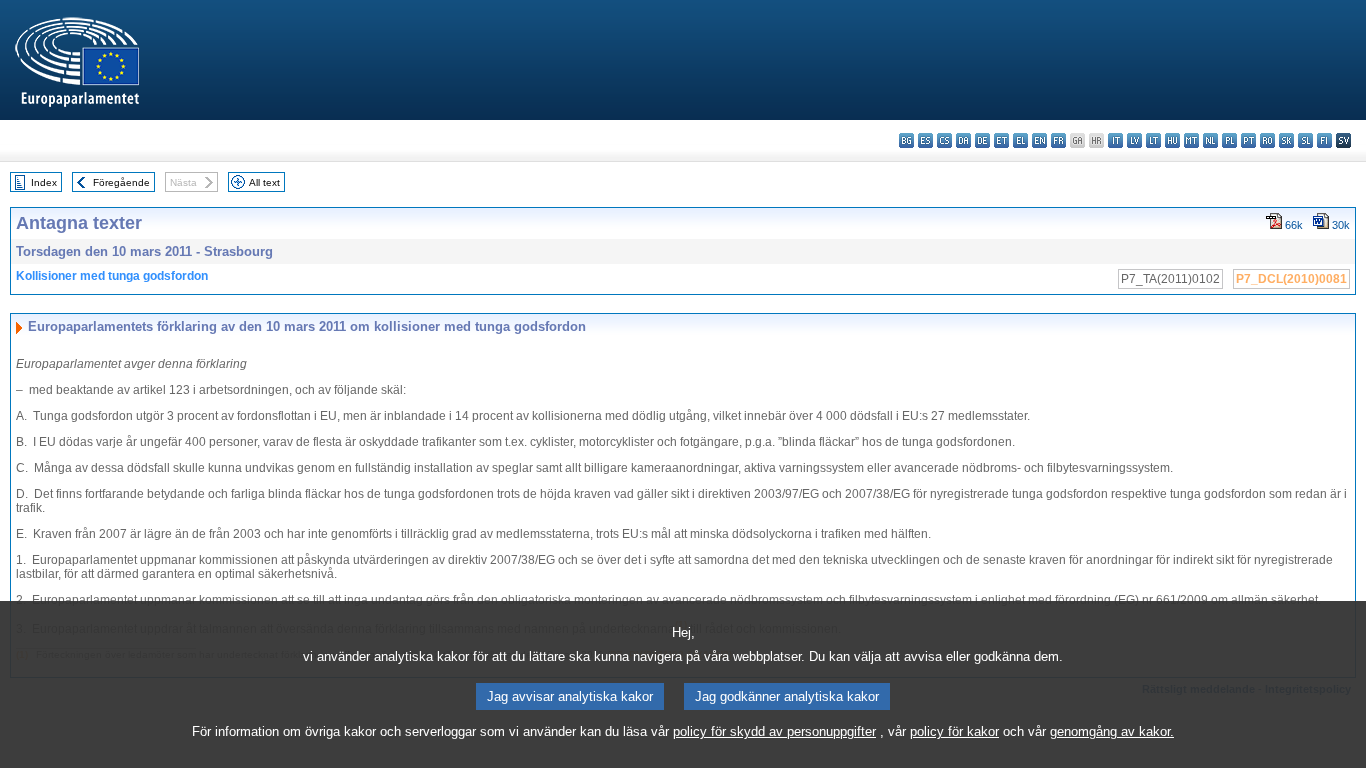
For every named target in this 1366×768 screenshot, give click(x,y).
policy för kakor (954, 731)
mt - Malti (1191, 140)
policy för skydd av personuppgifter (774, 731)
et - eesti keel (1001, 140)
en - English (1039, 140)
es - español (925, 140)
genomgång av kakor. (1112, 731)
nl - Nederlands (1210, 140)
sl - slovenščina (1305, 140)
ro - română (1267, 140)
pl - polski (1229, 140)
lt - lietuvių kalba (1153, 140)
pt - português (1248, 140)
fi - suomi (1324, 140)
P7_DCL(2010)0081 (1291, 279)
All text (264, 182)
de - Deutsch (982, 140)
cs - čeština (944, 140)
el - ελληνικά (1020, 140)
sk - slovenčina (1286, 140)
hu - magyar (1172, 140)
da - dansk (963, 140)
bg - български (906, 140)
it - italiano (1115, 140)
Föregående (121, 182)
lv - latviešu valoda (1134, 140)
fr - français (1058, 140)
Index (44, 182)
